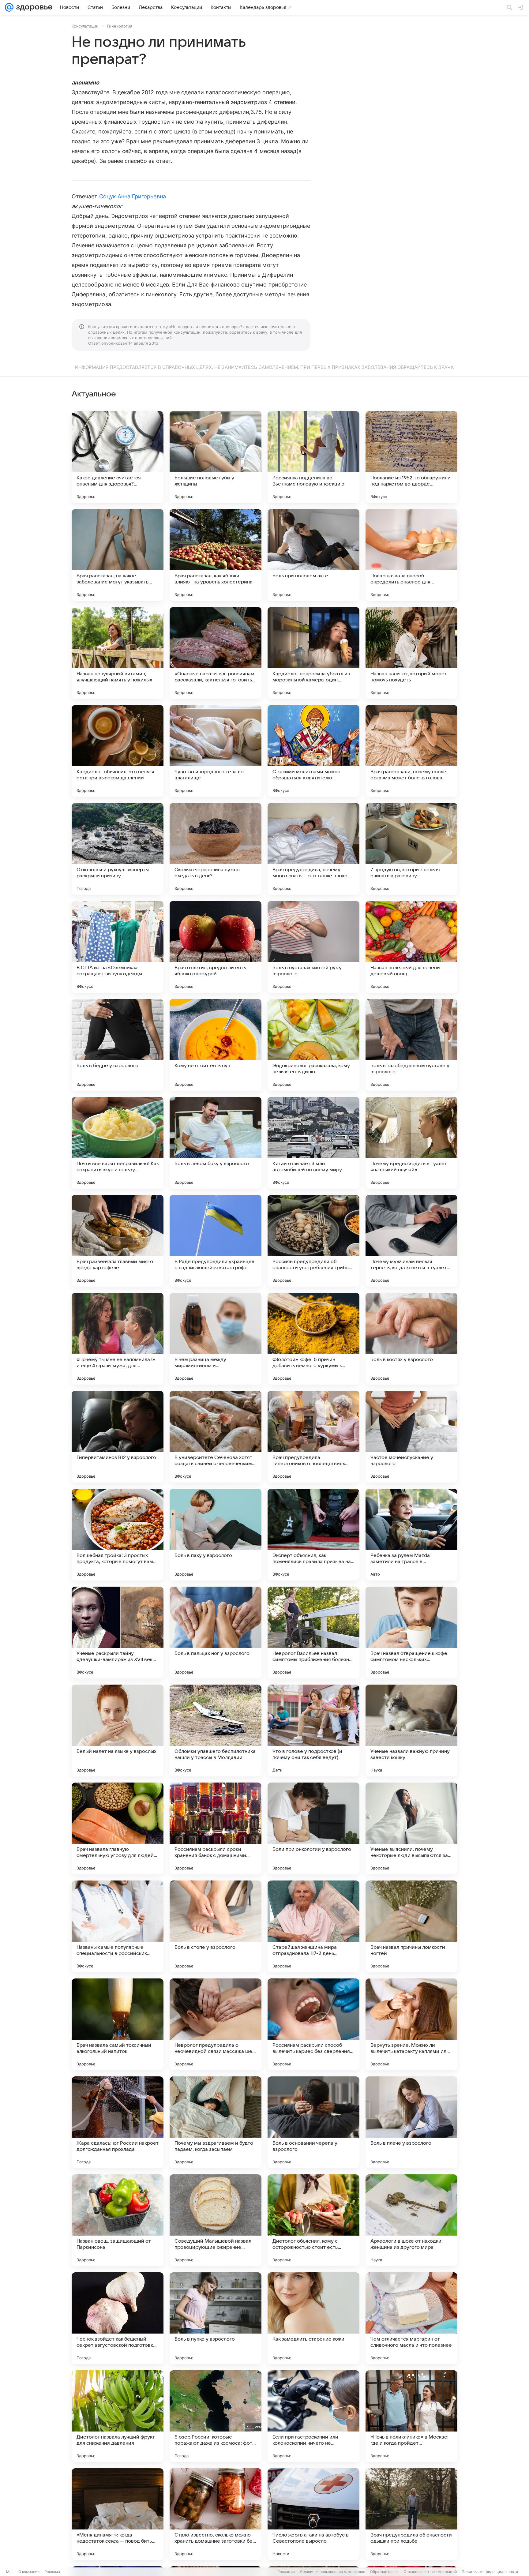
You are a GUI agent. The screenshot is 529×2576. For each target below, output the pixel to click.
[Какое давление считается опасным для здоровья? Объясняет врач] (118, 457)
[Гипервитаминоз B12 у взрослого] (118, 1437)
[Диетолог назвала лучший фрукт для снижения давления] (118, 2416)
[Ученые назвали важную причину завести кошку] (411, 1730)
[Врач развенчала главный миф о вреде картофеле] (118, 1241)
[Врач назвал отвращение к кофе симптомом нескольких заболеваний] (411, 1633)
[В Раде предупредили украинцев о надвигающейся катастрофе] (216, 1241)
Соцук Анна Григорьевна (133, 196)
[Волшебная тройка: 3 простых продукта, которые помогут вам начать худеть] (118, 1535)
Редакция (286, 2572)
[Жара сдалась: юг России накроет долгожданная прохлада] (118, 2122)
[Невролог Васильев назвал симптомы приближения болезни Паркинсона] (313, 1633)
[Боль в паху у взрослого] (216, 1535)
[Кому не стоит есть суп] (216, 1045)
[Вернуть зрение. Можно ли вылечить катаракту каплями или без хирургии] (411, 2024)
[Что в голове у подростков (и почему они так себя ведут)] (313, 1730)
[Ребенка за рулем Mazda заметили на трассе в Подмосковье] (411, 1535)
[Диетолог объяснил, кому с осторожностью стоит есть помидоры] (313, 2220)
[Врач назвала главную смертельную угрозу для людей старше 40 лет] (118, 1828)
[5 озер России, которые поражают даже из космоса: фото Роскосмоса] (216, 2416)
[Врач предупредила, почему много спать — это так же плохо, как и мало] (313, 849)
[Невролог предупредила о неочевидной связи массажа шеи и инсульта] (216, 2024)
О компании (29, 2572)
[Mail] (9, 7)
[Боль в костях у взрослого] (411, 1339)
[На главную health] (33, 7)
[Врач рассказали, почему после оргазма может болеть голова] (411, 751)
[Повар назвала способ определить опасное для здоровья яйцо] (411, 555)
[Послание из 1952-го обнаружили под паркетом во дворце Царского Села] (411, 457)
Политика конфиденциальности (490, 2572)
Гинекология (120, 26)
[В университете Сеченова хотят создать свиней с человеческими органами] (216, 1437)
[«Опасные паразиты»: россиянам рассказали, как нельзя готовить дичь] (216, 653)
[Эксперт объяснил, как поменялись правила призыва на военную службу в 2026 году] (313, 1535)
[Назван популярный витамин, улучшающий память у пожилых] (118, 653)
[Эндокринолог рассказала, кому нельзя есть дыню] (313, 1045)
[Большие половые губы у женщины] (216, 457)
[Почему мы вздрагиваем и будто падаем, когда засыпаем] (216, 2122)
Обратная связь (384, 2572)
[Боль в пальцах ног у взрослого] (216, 1633)
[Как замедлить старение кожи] (313, 2318)
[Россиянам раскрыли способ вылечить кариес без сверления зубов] (313, 2024)
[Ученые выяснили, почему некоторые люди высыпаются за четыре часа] (411, 1828)
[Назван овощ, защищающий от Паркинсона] (118, 2220)
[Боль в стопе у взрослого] (216, 1926)
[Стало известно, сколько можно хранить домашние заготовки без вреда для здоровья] (216, 2514)
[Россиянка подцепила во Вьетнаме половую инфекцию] (313, 457)
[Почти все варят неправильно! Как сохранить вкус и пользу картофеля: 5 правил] (118, 1143)
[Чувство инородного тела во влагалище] (216, 751)
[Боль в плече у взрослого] (411, 2122)
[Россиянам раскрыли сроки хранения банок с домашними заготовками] (216, 1828)
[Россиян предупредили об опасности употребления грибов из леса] (313, 1241)
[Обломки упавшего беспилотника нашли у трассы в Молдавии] (216, 1730)
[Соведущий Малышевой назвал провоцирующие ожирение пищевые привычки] (216, 2220)
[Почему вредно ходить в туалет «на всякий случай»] (411, 1143)
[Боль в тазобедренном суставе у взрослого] (411, 1045)
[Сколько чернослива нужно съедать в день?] (216, 849)
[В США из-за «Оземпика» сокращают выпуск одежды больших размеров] (118, 947)
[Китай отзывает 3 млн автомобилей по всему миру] (313, 1143)
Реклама (52, 2572)
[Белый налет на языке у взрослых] (118, 1730)
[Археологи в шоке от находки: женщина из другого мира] (411, 2220)
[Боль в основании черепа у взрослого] (313, 2122)
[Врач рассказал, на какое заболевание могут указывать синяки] (118, 555)
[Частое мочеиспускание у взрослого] (411, 1437)
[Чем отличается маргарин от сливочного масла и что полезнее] (411, 2318)
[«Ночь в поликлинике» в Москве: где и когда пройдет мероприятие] (411, 2416)
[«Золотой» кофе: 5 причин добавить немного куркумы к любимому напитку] (313, 1339)
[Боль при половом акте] (313, 555)
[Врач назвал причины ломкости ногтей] (411, 1926)
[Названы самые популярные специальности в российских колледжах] (118, 1926)
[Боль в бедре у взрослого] (118, 1045)
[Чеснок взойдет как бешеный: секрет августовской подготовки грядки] (118, 2318)
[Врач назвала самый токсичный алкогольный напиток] (118, 2024)
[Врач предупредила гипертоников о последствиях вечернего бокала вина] (313, 1437)
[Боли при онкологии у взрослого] (313, 1828)
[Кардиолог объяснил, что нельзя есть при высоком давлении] (118, 751)
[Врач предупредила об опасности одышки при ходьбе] (411, 2514)
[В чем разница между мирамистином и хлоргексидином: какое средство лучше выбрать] (216, 1339)
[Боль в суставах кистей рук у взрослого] (313, 947)
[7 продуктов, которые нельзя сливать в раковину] (411, 849)
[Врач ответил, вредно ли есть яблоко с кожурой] (216, 947)
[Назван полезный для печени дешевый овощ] (411, 947)
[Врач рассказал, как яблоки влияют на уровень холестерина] (216, 555)
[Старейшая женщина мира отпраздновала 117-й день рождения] (313, 1926)
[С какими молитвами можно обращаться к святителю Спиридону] (313, 751)
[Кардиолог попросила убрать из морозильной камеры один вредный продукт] (313, 653)
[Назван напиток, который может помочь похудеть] (411, 653)
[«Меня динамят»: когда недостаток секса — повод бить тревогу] (118, 2514)
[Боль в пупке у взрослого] (216, 2318)
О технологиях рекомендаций (430, 2572)
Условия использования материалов (332, 2572)
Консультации (85, 26)
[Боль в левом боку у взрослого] (216, 1143)
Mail (10, 2572)
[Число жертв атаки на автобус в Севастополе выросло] (313, 2514)
